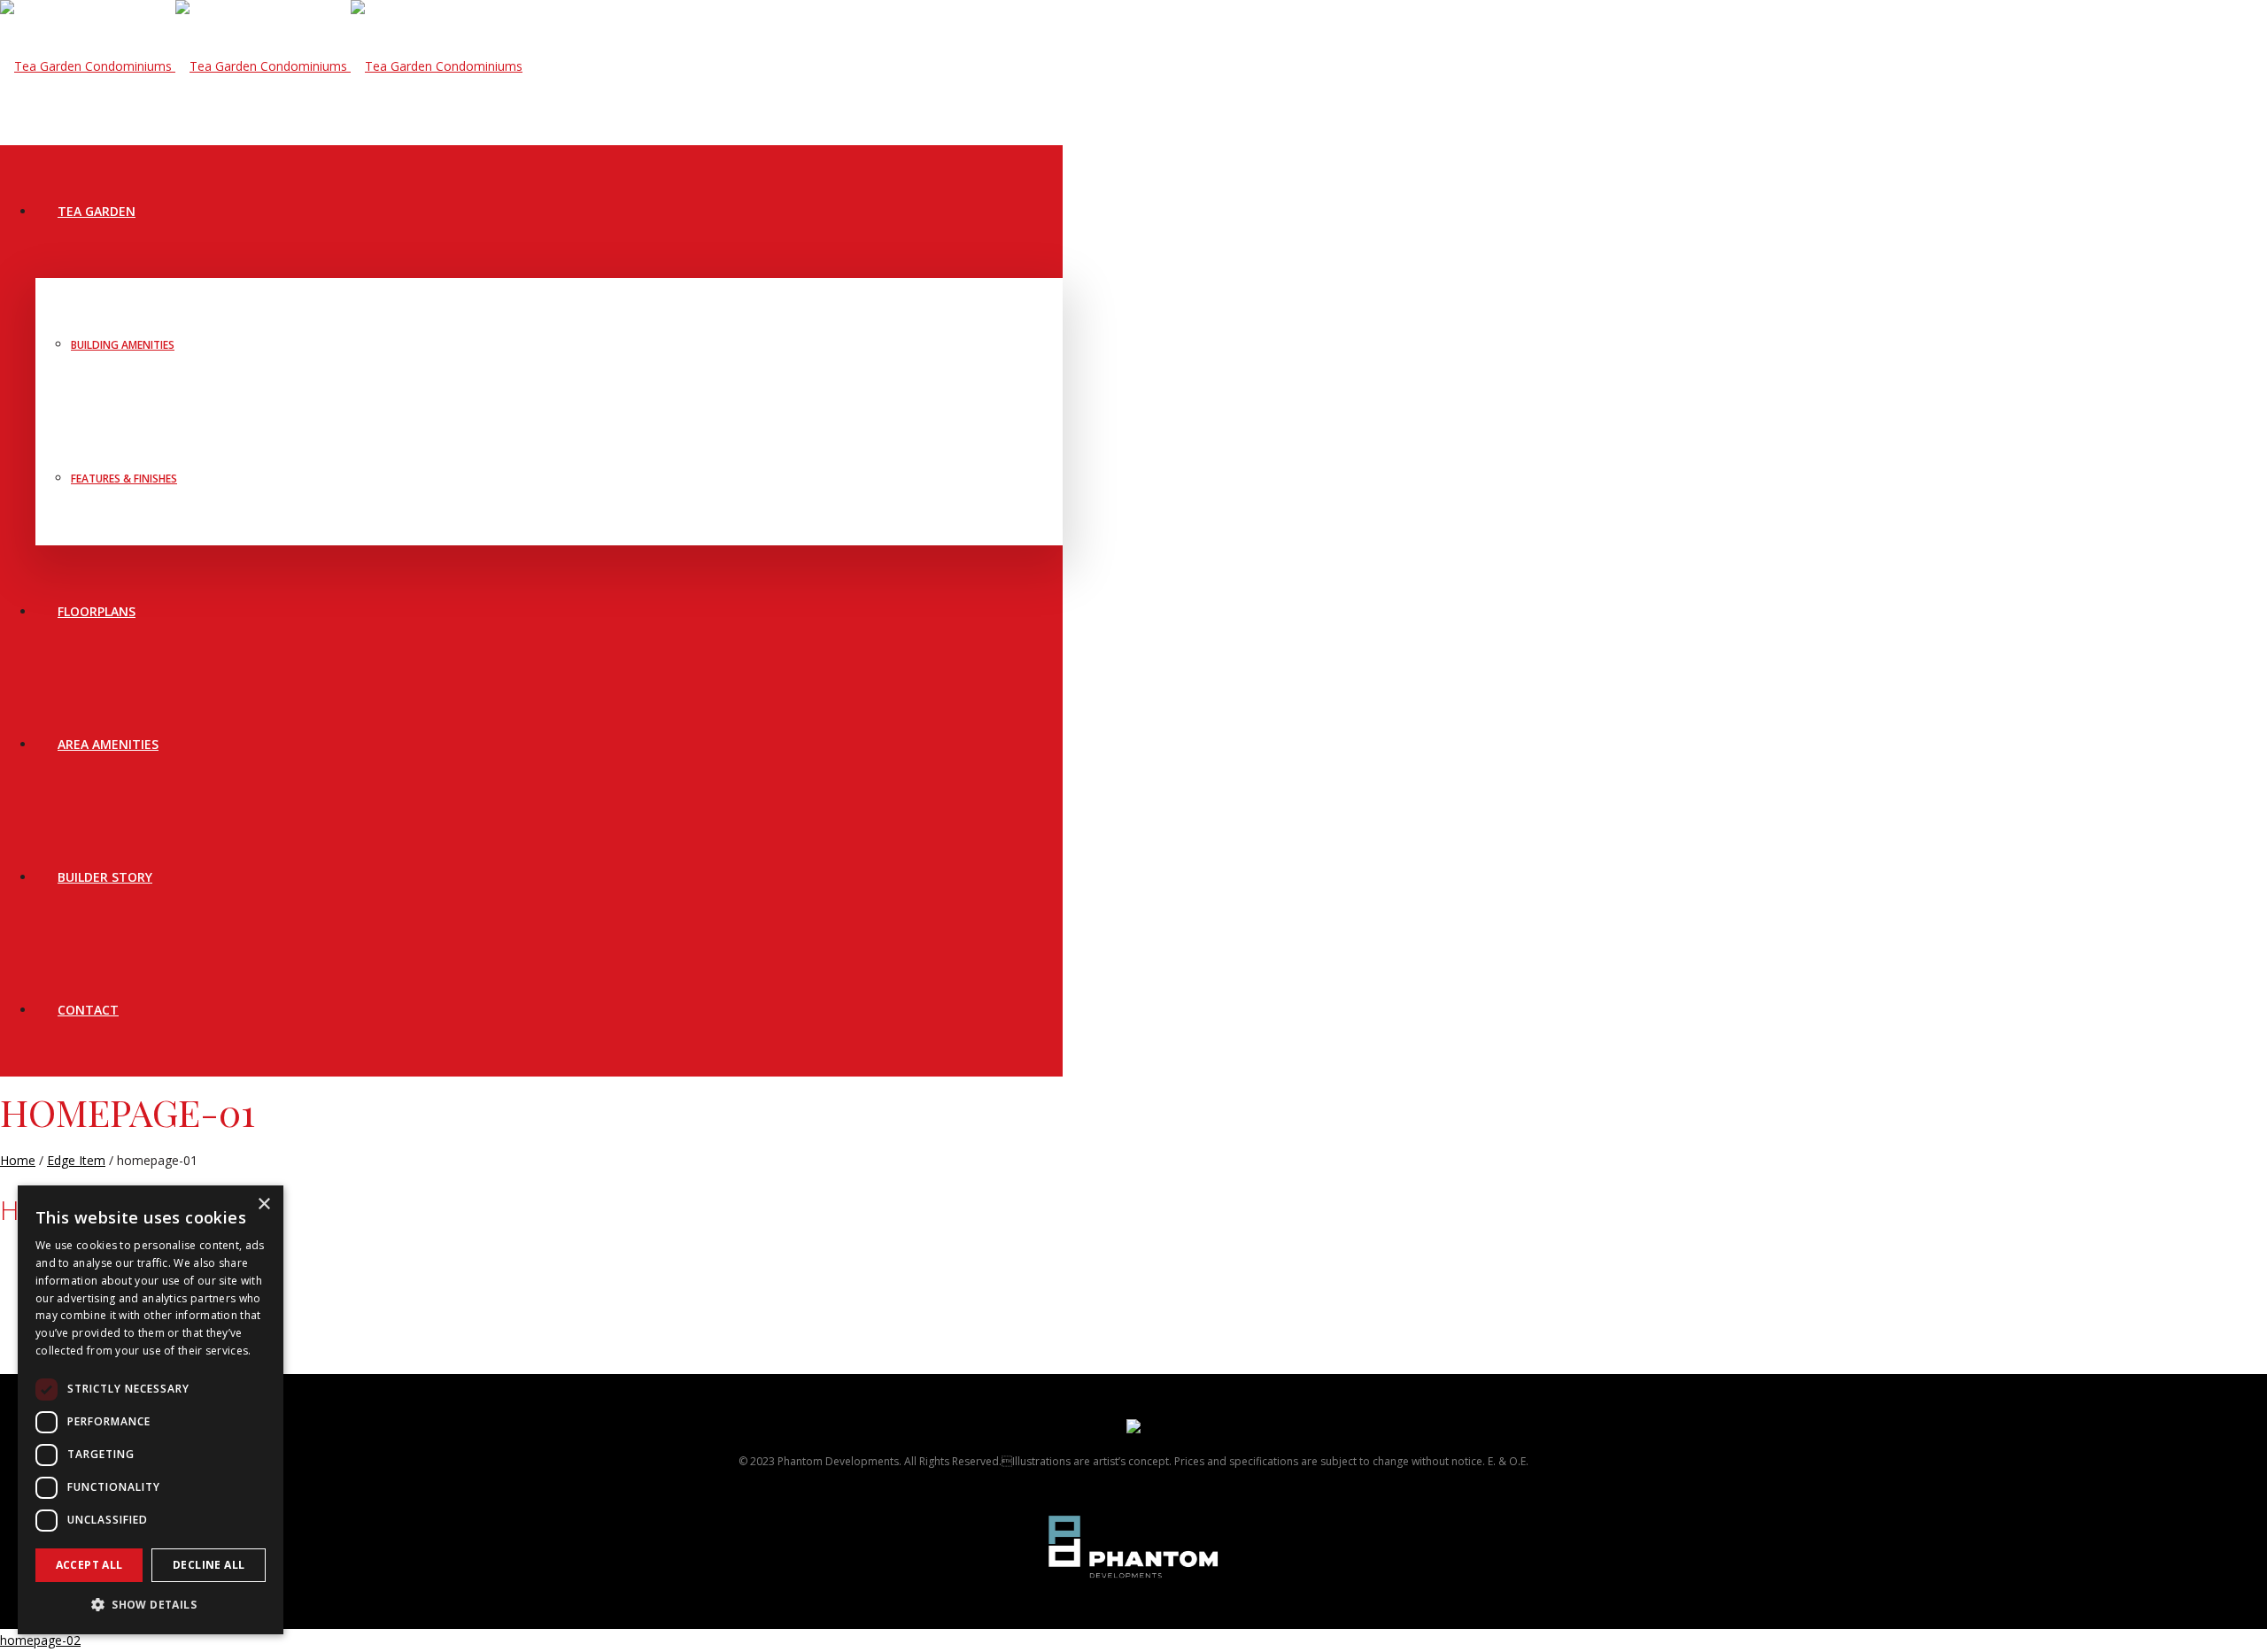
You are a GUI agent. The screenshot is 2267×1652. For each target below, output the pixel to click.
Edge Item (76, 1160)
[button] (151, 1605)
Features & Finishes (124, 479)
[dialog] (151, 1410)
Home (18, 1160)
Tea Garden (97, 211)
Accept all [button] (89, 1565)
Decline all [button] (209, 1565)
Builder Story (105, 877)
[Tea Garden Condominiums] (261, 66)
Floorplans (97, 611)
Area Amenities (108, 744)
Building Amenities (123, 345)
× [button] (263, 1204)
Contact (88, 1010)
